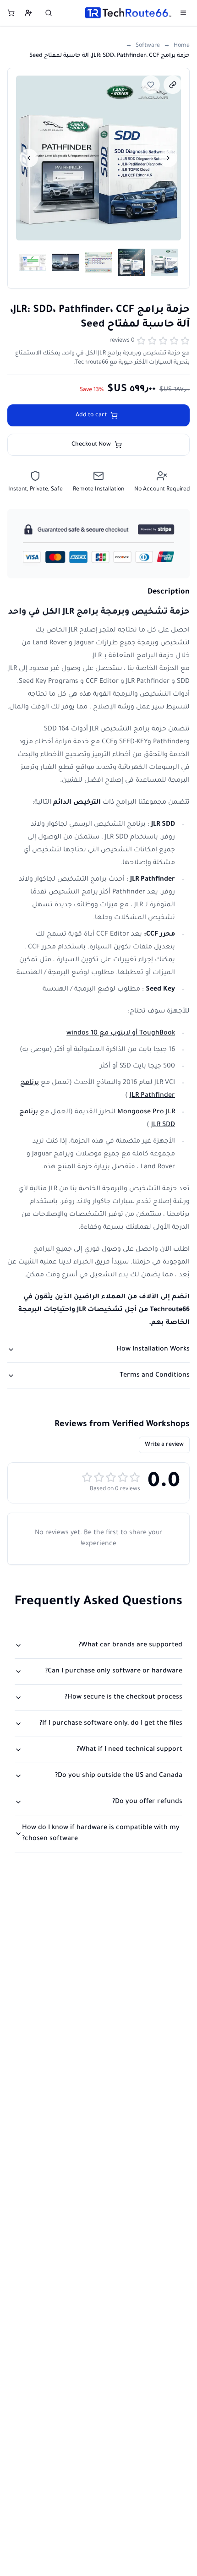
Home (182, 46)
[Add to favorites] (151, 85)
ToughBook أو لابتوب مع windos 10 (121, 1034)
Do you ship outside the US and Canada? (119, 1776)
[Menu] (183, 13)
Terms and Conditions (155, 1376)
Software (148, 46)
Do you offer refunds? (147, 1802)
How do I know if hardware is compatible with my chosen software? (101, 1834)
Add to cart (91, 415)
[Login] (28, 13)
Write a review (164, 1445)
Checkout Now (91, 445)
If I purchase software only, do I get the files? (111, 1724)
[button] (98, 158)
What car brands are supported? (130, 1645)
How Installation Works (153, 1350)
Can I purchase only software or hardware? (114, 1672)
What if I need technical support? (129, 1750)
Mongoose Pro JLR (146, 1112)
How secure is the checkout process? (123, 1698)
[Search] (49, 13)
